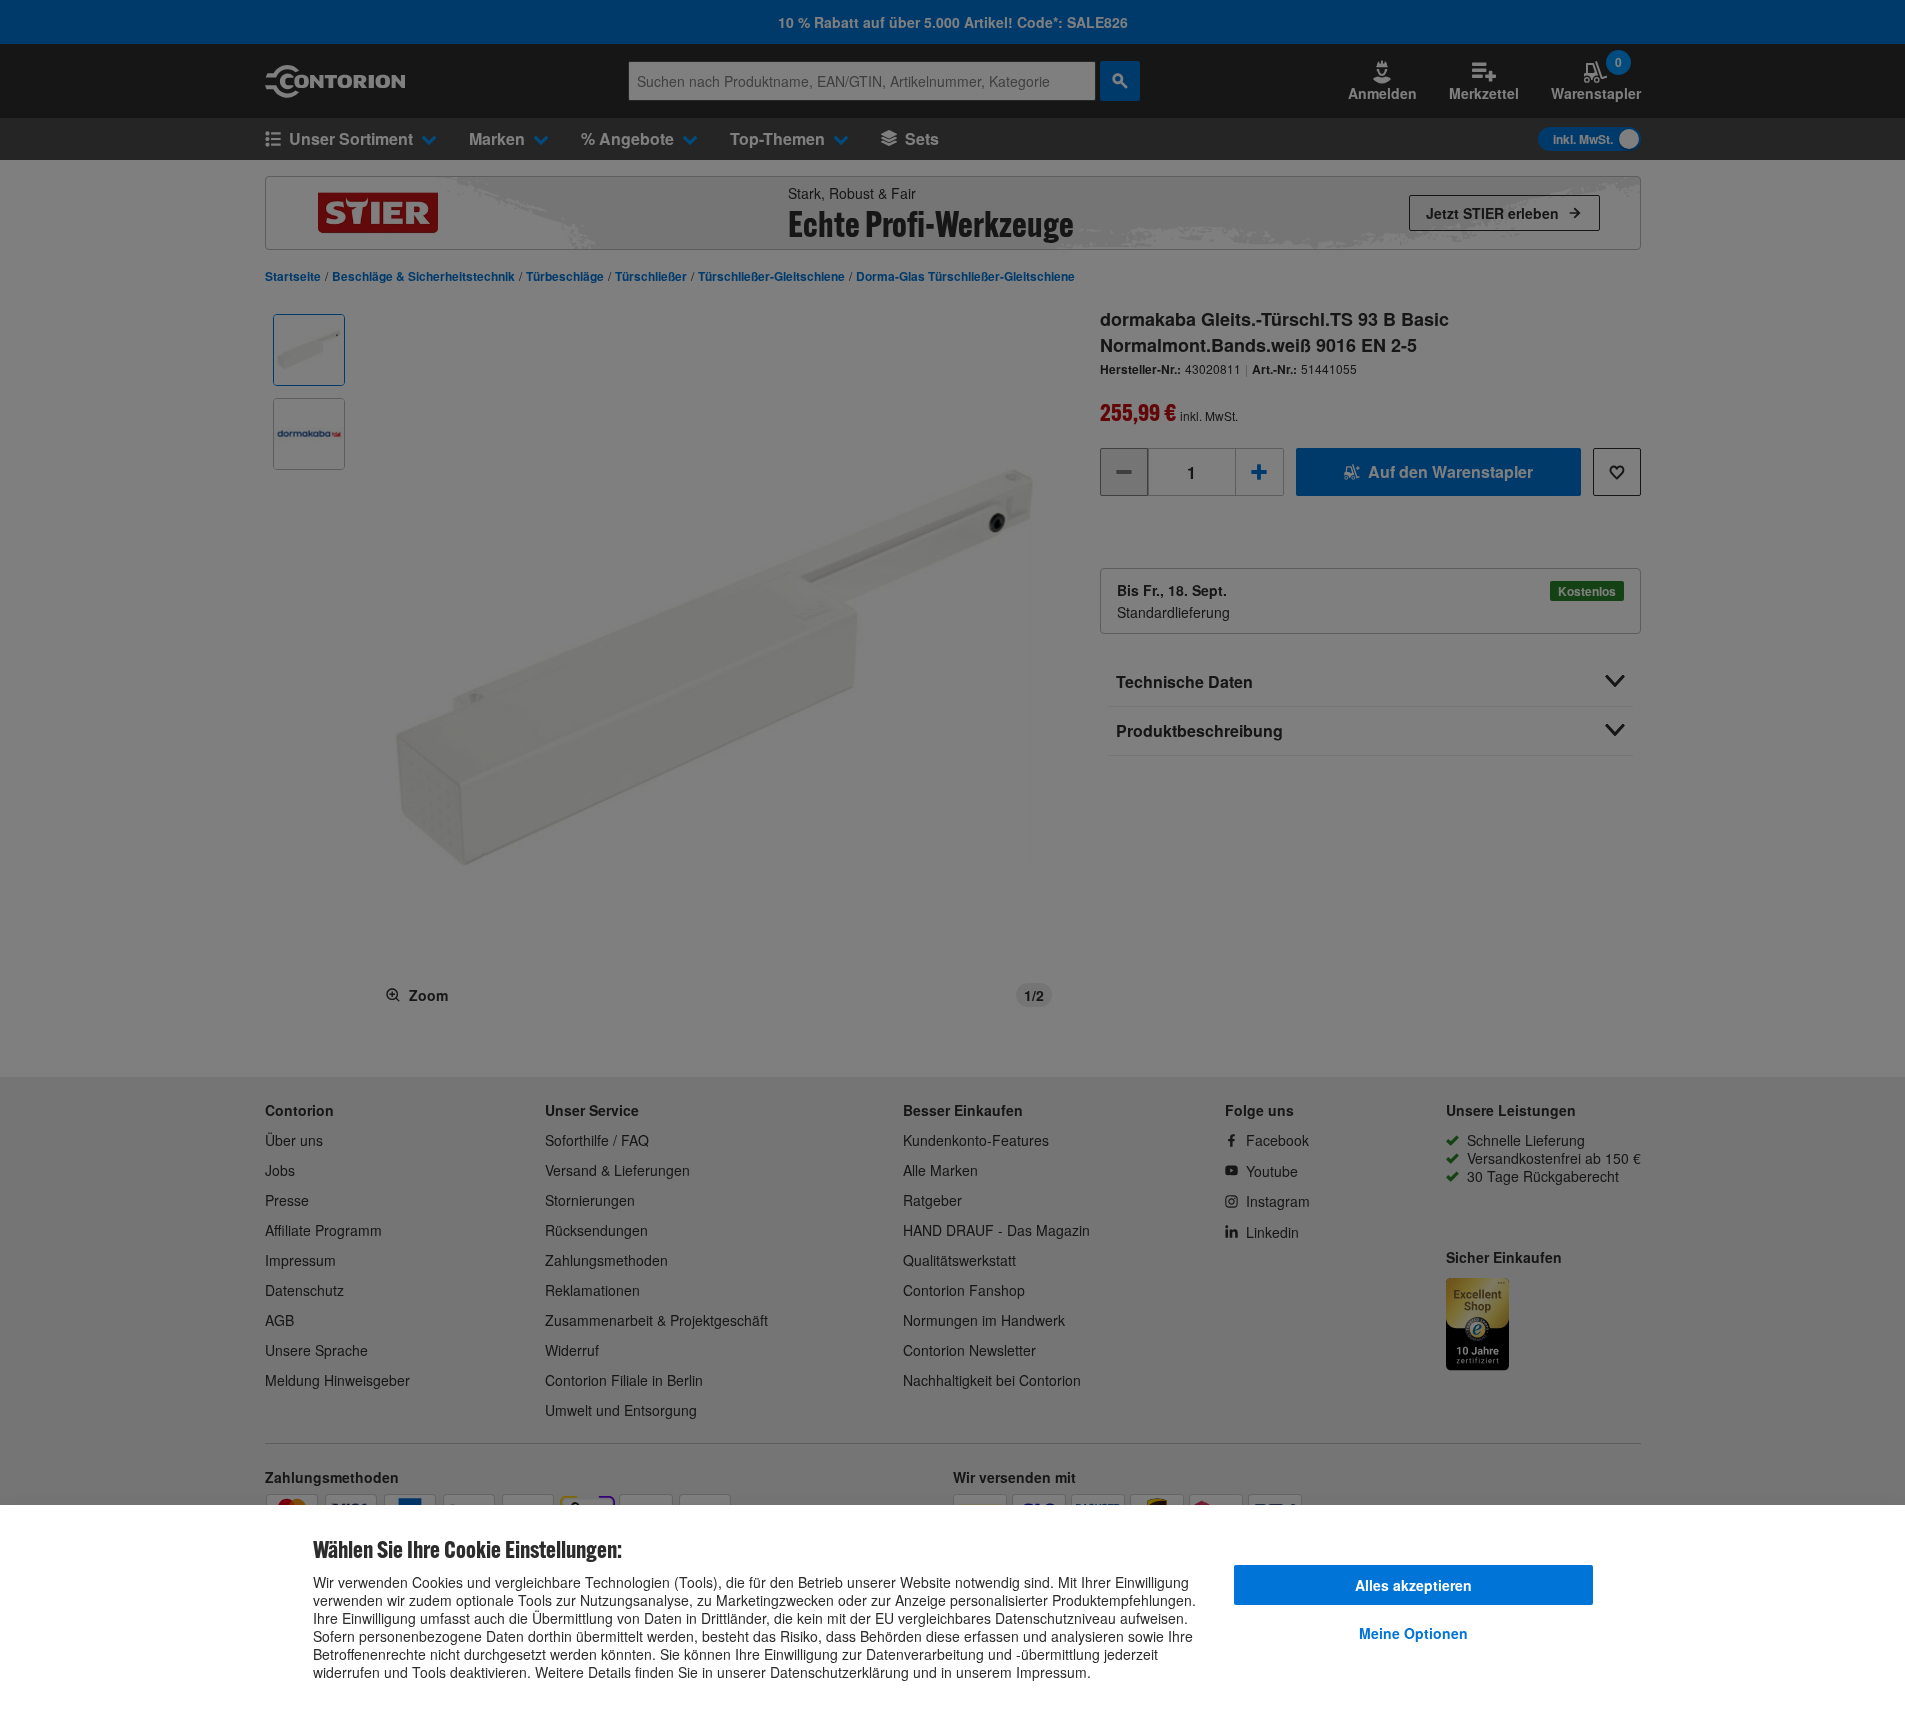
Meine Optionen (1413, 1633)
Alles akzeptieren (1413, 1585)
